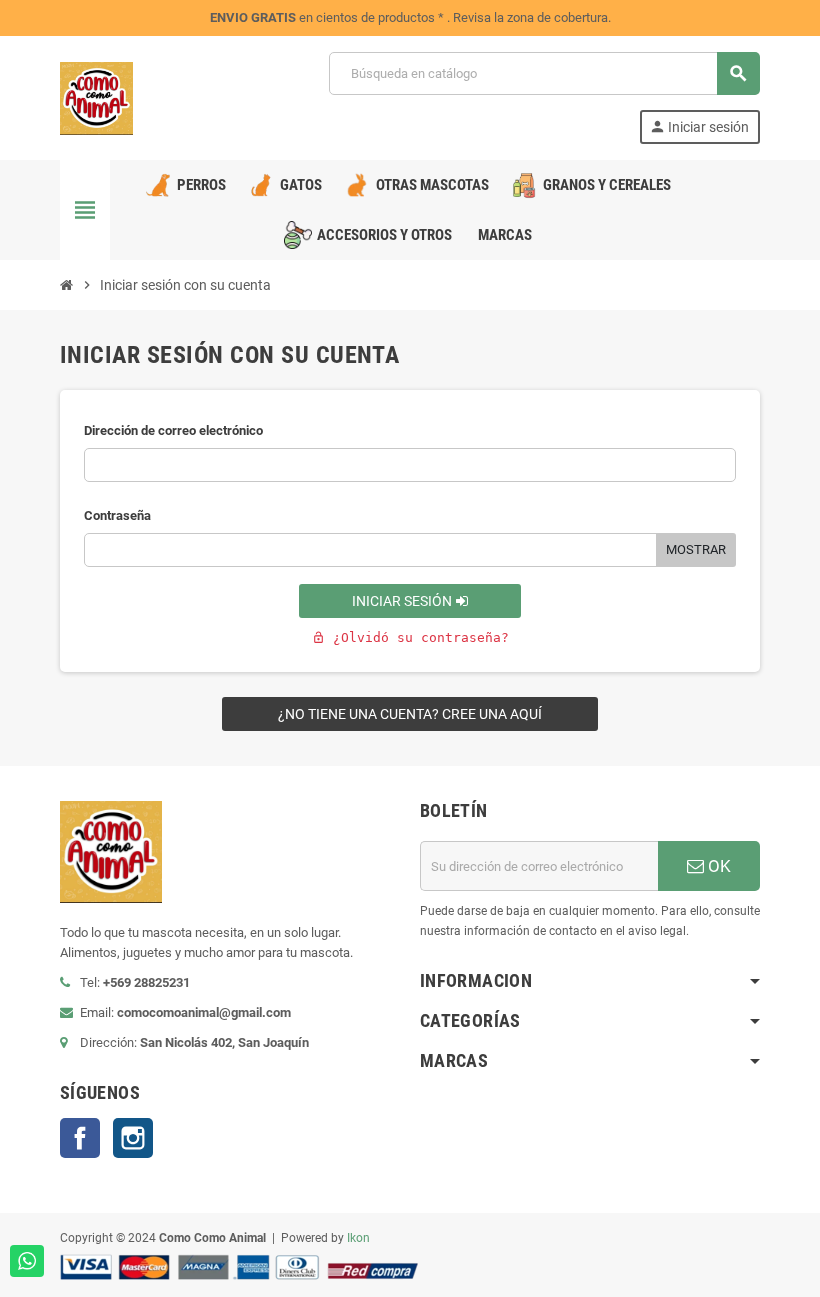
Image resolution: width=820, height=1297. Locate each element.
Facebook (80, 1138)
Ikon (358, 1238)
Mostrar (696, 549)
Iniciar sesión (403, 601)
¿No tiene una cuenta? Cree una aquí (410, 714)
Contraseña (117, 515)
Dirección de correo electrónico (173, 430)
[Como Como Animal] (96, 96)
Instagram (133, 1138)
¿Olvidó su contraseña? (410, 637)
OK (717, 866)
